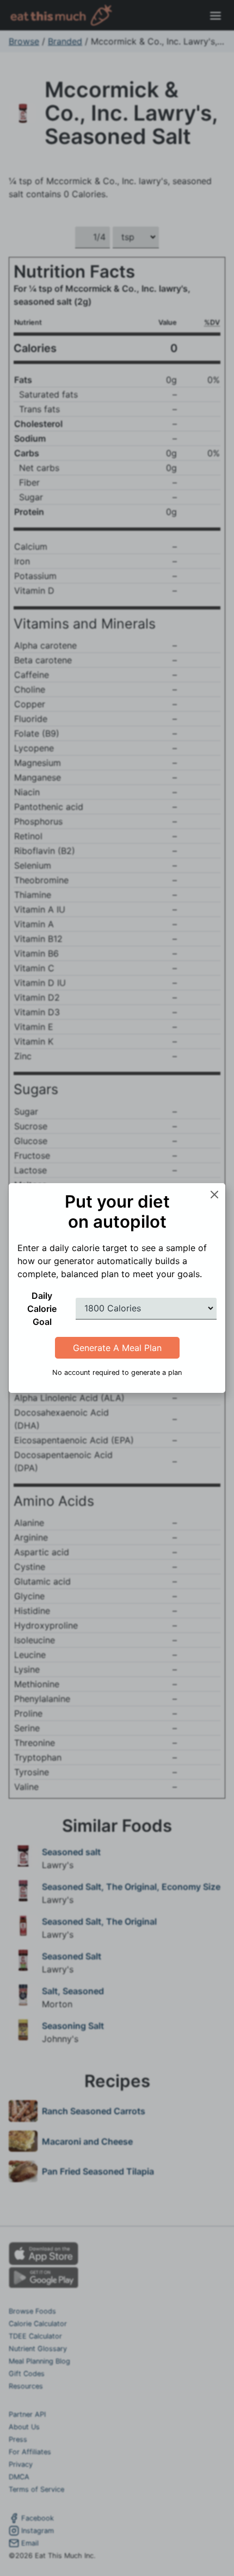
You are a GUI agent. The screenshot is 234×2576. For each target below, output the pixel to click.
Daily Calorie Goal (42, 1309)
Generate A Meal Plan (117, 1348)
